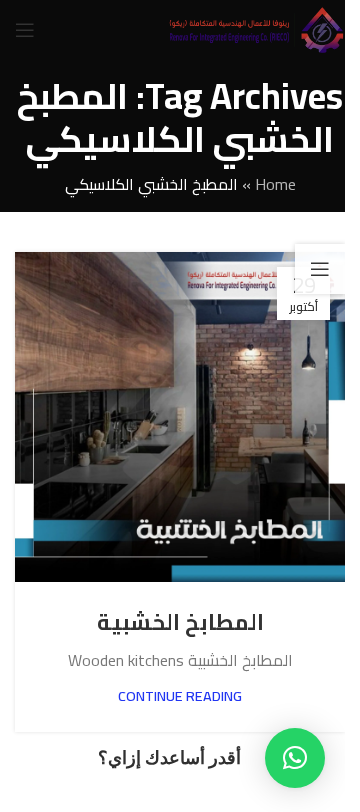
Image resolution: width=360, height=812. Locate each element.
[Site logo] (255, 28)
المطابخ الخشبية (180, 622)
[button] (295, 758)
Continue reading (180, 695)
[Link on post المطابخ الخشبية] (180, 417)
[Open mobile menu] (25, 30)
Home (275, 184)
